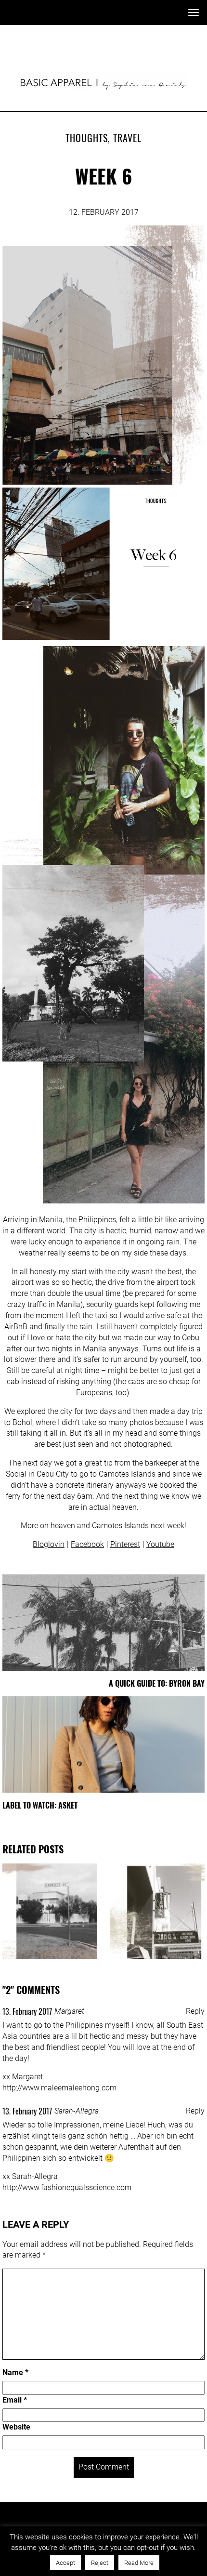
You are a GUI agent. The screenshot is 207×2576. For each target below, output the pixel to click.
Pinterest (125, 1544)
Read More (139, 2563)
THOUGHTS (87, 138)
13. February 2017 (27, 2011)
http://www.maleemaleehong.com (59, 2088)
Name (15, 2372)
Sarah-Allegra (77, 2111)
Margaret (69, 2011)
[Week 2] (50, 1911)
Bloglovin (49, 1544)
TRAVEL (127, 138)
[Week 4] (157, 1911)
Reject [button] (100, 2563)
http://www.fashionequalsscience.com (67, 2187)
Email (15, 2400)
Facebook (87, 1544)
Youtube (160, 1544)
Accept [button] (65, 2563)
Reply (195, 2011)
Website (16, 2427)
